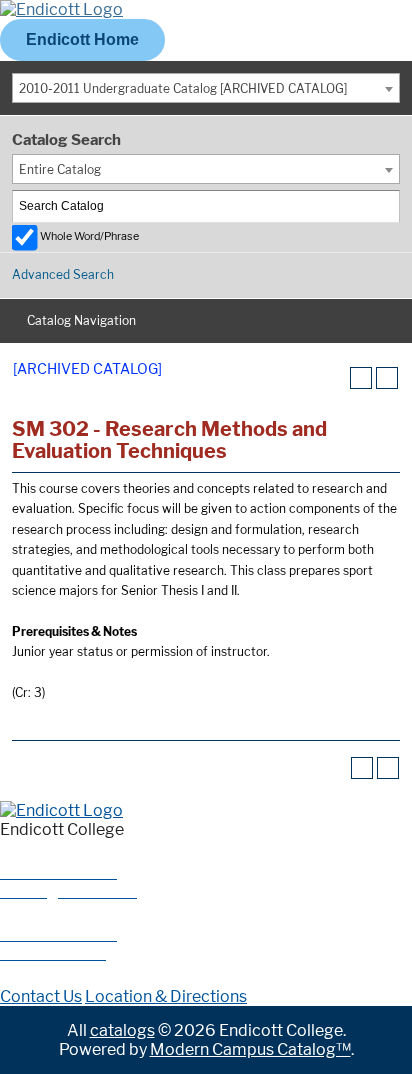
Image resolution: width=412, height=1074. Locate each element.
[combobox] (206, 88)
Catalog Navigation (81, 320)
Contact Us (41, 996)
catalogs (122, 1030)
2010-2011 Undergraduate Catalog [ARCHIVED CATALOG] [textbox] (183, 88)
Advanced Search (63, 274)
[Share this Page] (335, 378)
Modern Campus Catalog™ (250, 1049)
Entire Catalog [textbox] (60, 169)
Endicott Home (82, 39)
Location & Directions (166, 996)
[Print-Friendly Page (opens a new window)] (361, 378)
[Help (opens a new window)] (387, 378)
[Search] (385, 206)
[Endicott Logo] (61, 9)
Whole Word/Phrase (89, 236)
